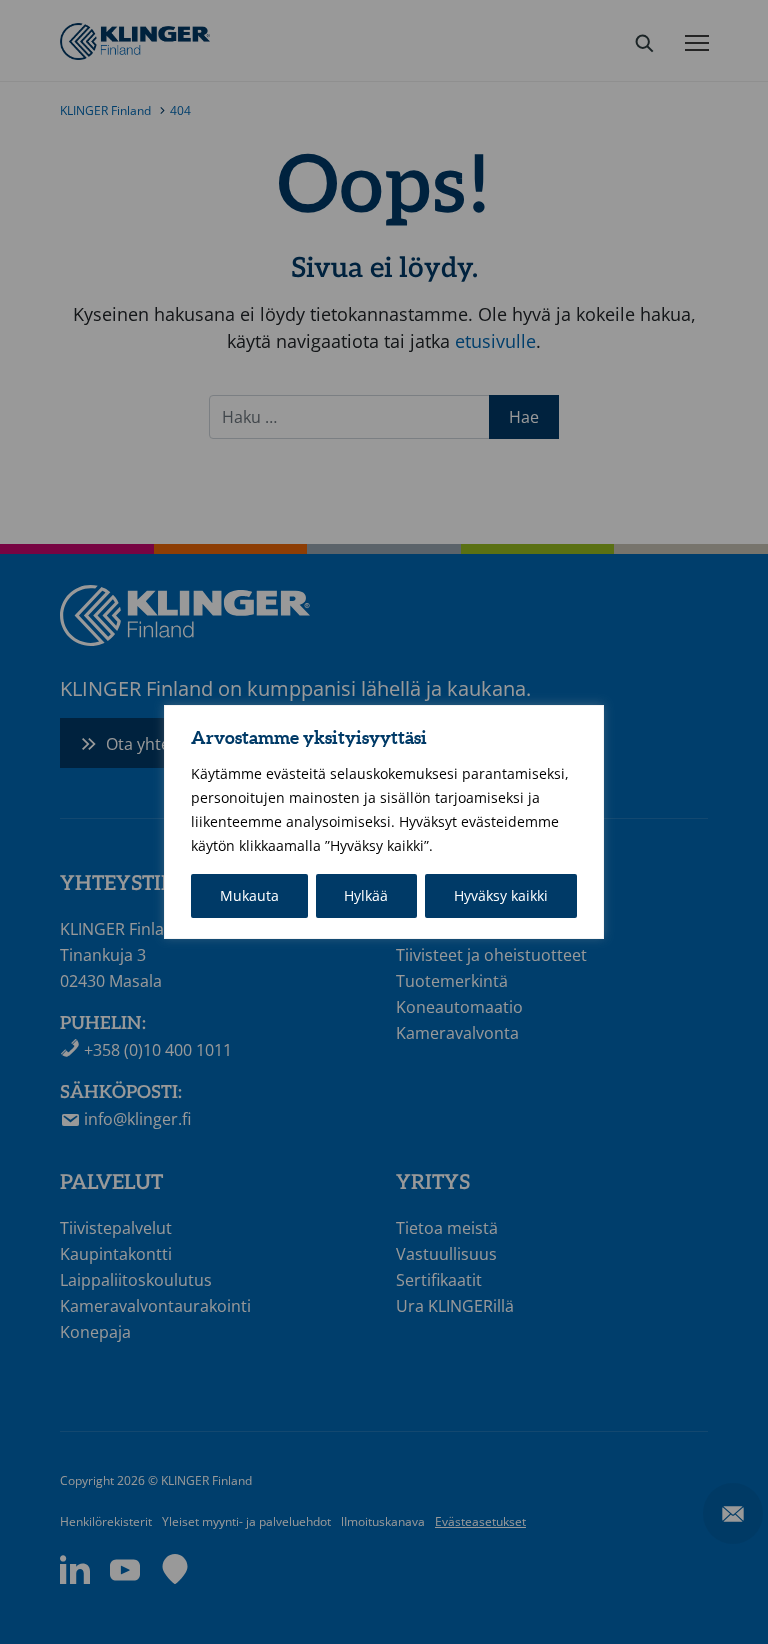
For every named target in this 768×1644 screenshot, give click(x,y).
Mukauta (249, 895)
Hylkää (366, 895)
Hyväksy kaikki (501, 895)
